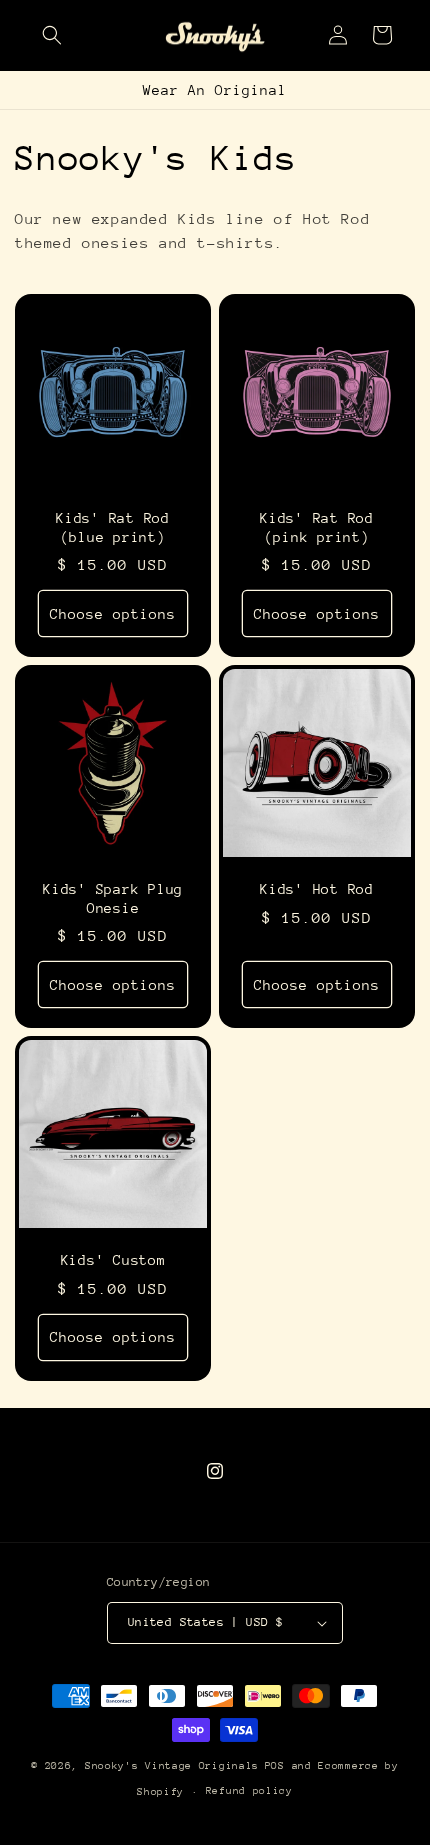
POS (275, 1766)
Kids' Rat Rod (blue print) (113, 527)
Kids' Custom (113, 1260)
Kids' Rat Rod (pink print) (317, 527)
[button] (52, 35)
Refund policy (249, 1791)
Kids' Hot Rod (317, 889)
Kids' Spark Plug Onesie (113, 898)
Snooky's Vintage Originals (172, 1766)
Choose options (113, 613)
